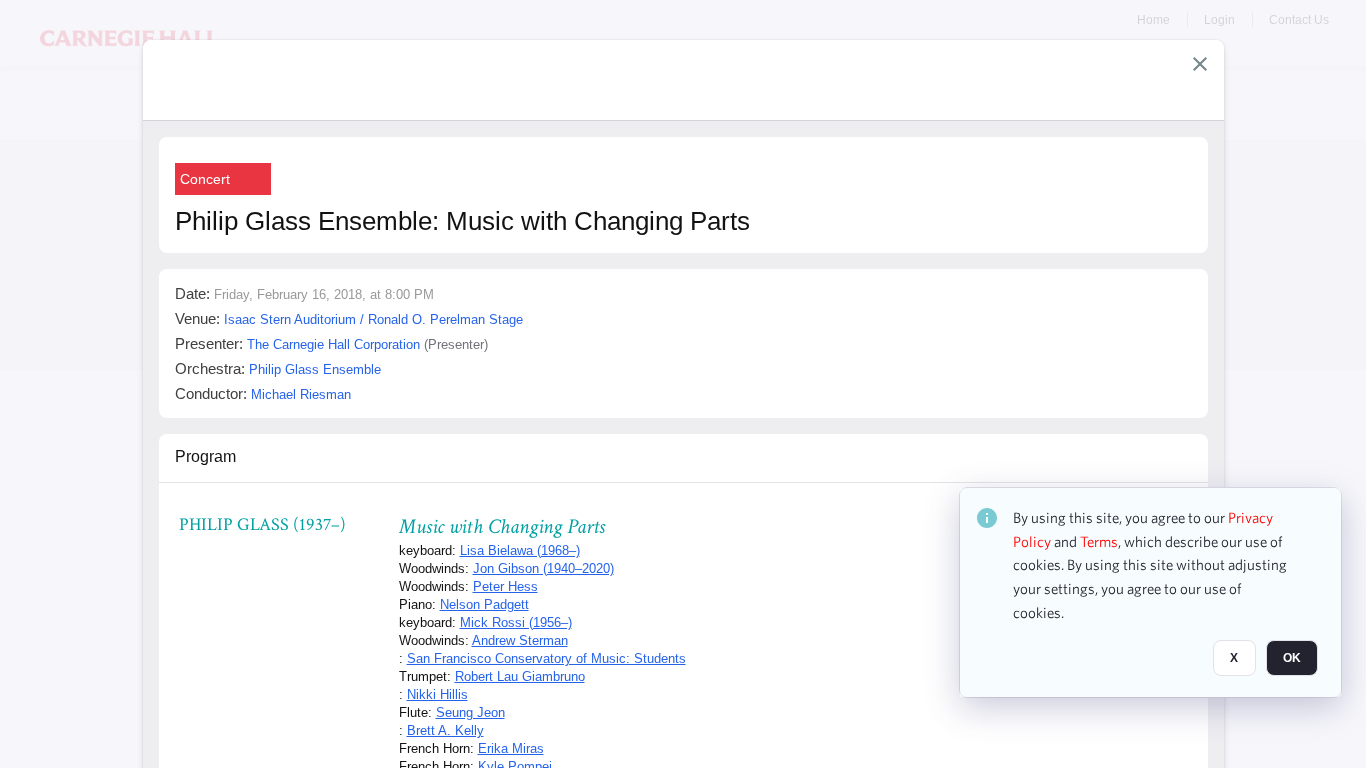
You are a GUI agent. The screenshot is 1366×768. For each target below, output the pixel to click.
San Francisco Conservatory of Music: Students (546, 658)
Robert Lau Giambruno (520, 676)
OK (1292, 659)
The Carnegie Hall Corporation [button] (333, 344)
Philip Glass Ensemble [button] (315, 369)
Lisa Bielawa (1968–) (520, 550)
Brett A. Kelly (445, 730)
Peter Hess (505, 586)
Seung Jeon (470, 712)
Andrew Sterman (520, 640)
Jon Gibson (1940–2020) (543, 568)
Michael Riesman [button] (301, 394)
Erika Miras (511, 748)
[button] (1200, 64)
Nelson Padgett (484, 604)
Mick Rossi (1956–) (516, 622)
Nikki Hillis (437, 694)
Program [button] (205, 456)
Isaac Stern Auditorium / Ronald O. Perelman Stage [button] (373, 319)
